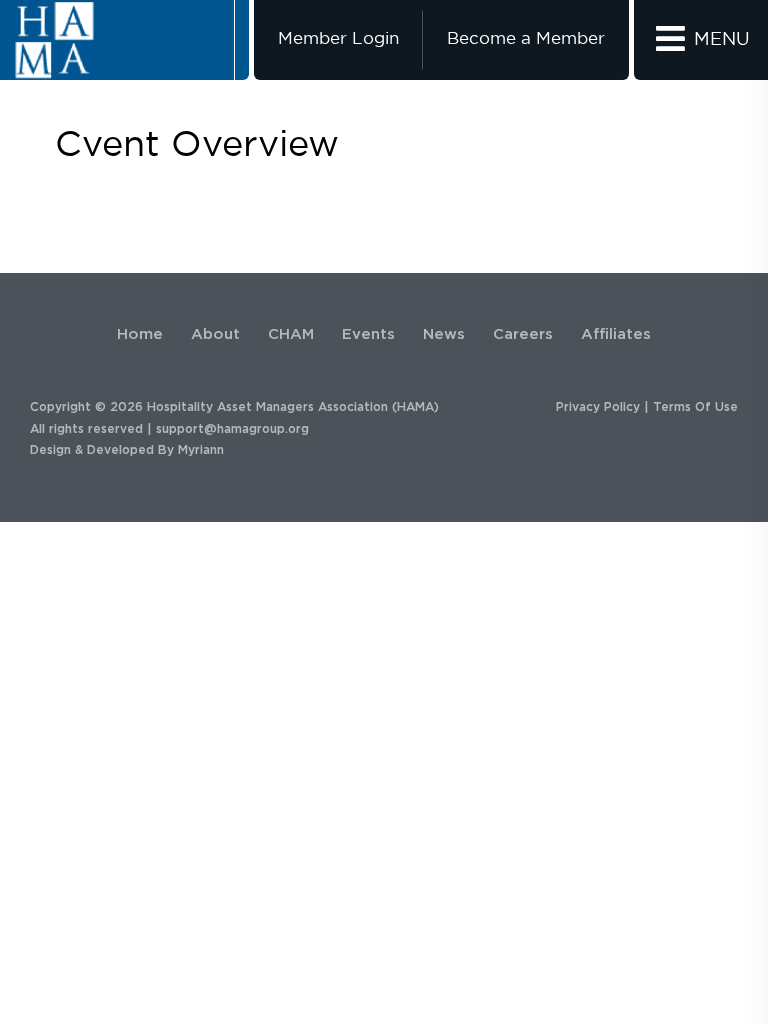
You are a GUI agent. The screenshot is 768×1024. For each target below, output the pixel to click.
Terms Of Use (695, 407)
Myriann (201, 450)
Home (140, 334)
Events (368, 334)
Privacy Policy (598, 407)
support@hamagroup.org (232, 429)
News (444, 334)
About (215, 334)
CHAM (291, 334)
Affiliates (616, 334)
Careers (523, 334)
